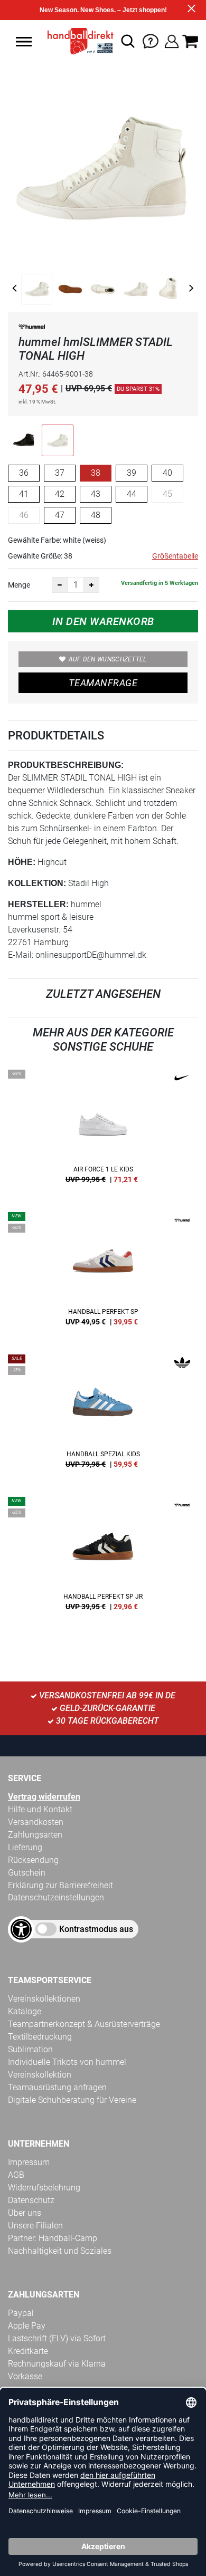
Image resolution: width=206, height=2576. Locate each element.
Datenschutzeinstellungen (56, 1897)
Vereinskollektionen (44, 1999)
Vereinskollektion (40, 2075)
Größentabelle (175, 556)
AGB (16, 2175)
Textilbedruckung (40, 2037)
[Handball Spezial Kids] (103, 1415)
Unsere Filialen (35, 2226)
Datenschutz (31, 2200)
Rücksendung (33, 1860)
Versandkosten (36, 1822)
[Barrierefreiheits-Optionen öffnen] (21, 1929)
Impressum (29, 2162)
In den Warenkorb (103, 621)
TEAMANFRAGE (103, 683)
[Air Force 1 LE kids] (103, 1130)
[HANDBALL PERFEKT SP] (103, 1273)
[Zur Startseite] (77, 41)
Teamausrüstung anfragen (57, 2087)
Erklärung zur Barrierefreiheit (60, 1885)
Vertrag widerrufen (44, 1797)
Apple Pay (27, 2326)
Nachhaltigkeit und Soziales (60, 2251)
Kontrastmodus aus (96, 1929)
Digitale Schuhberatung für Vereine (72, 2100)
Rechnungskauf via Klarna (57, 2364)
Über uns (25, 2213)
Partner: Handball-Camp (53, 2238)
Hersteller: (38, 904)
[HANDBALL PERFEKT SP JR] (103, 1558)
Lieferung (25, 1847)
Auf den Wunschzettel (108, 659)
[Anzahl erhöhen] (91, 585)
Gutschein (27, 1873)
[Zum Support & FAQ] (151, 40)
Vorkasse (25, 2376)
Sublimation (30, 2049)
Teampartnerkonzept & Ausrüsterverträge (84, 2024)
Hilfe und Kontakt (40, 1809)
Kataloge (25, 2011)
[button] (24, 42)
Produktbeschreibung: (66, 765)
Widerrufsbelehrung (44, 2188)
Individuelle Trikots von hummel (67, 2062)
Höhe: (22, 862)
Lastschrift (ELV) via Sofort (57, 2338)
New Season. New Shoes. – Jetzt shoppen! (103, 10)
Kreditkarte (28, 2351)
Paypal (21, 2313)
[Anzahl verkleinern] (60, 585)
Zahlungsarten (35, 1835)
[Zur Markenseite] (32, 329)
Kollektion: (37, 883)
